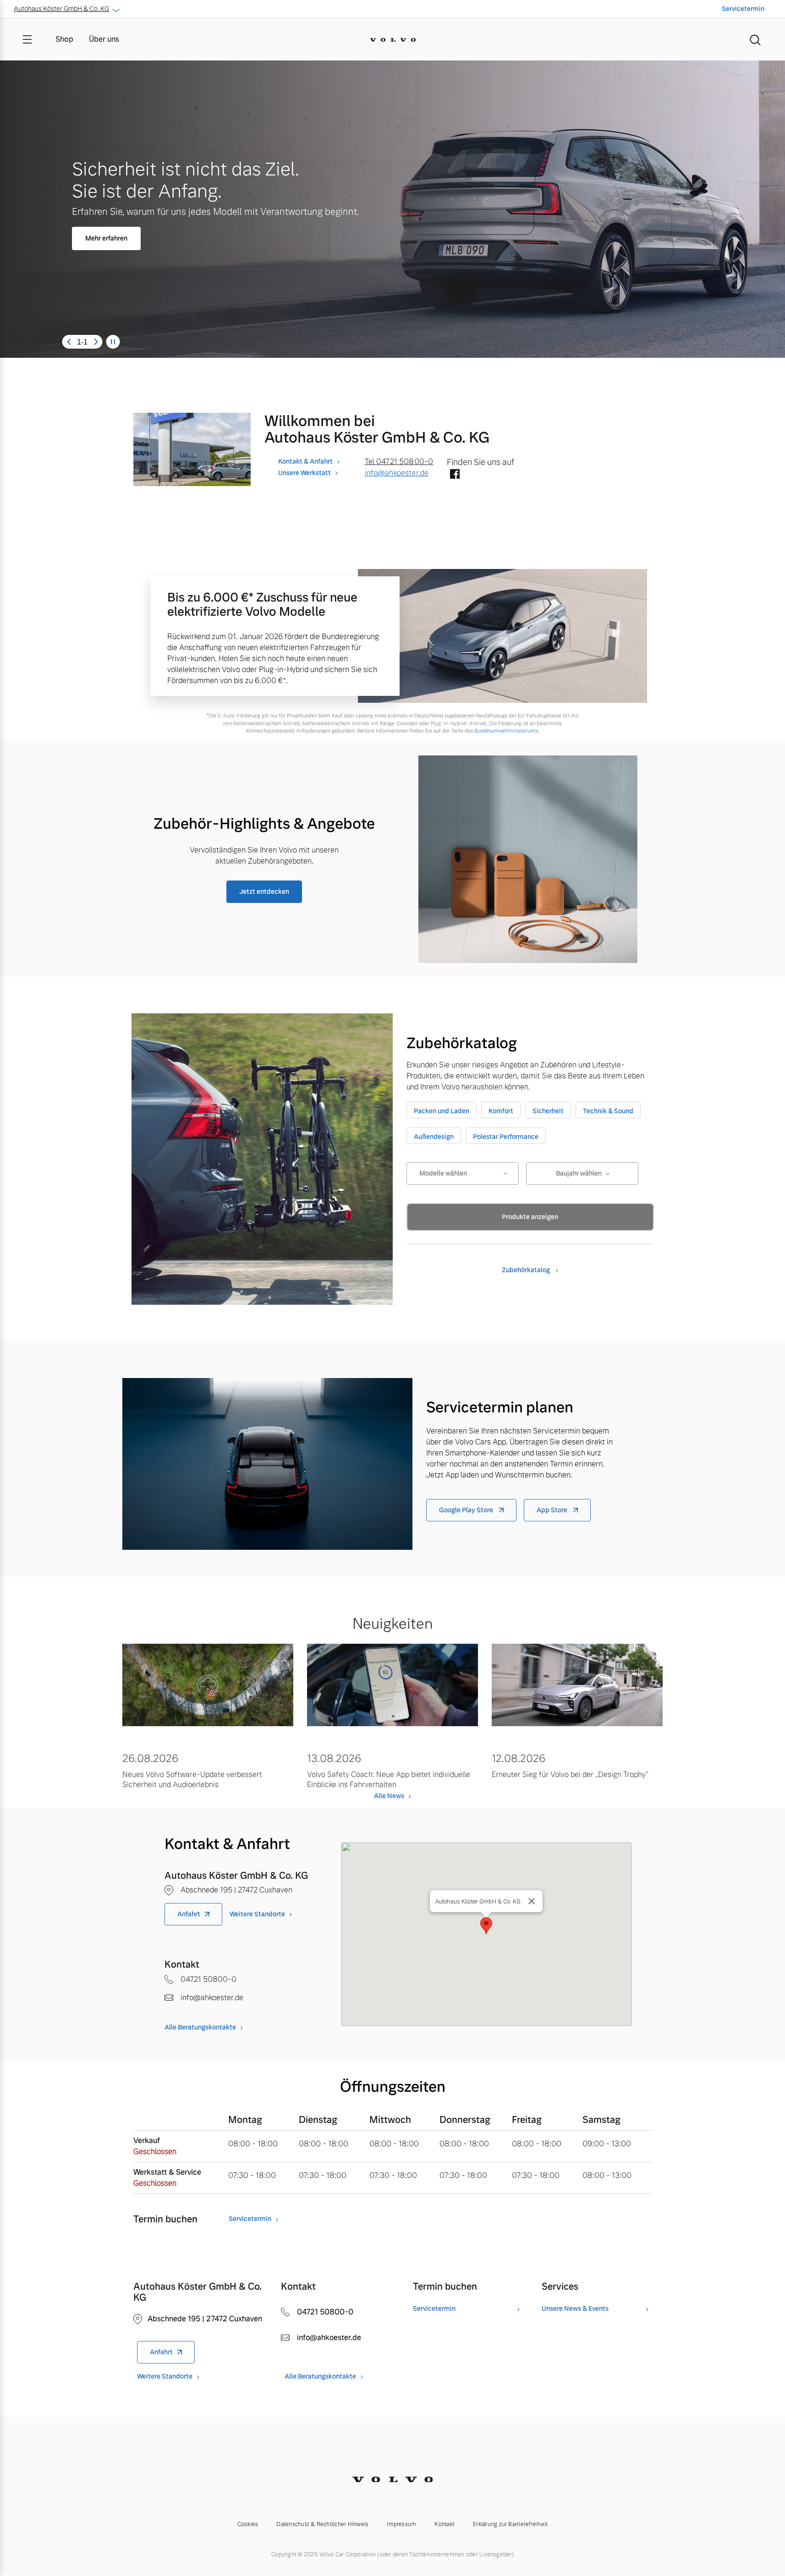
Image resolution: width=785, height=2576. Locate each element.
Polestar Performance (506, 1137)
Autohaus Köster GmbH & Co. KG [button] (61, 9)
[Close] (532, 1901)
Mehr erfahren (106, 238)
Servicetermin (743, 9)
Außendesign (434, 1137)
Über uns (104, 39)
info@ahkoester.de (397, 473)
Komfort (501, 1111)
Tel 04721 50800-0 (399, 462)
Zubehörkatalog (527, 1270)
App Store (553, 1510)
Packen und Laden (442, 1111)
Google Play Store (467, 1510)
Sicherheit (548, 1111)
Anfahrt (189, 1914)
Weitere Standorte (257, 1914)
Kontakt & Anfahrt (305, 461)
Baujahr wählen (579, 1173)
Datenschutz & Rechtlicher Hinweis (322, 2524)
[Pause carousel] (113, 342)
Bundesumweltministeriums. (507, 731)
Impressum (401, 2524)
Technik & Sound (608, 1111)
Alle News (389, 1796)
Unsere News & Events (575, 2309)
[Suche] (755, 39)
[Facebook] (455, 475)
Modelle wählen (443, 1173)
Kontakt (445, 2524)
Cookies (248, 2524)
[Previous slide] (69, 342)
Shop (64, 39)
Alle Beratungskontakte (200, 2027)
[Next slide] (96, 342)
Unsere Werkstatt (305, 473)
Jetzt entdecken (264, 891)
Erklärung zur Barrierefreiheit (510, 2524)
